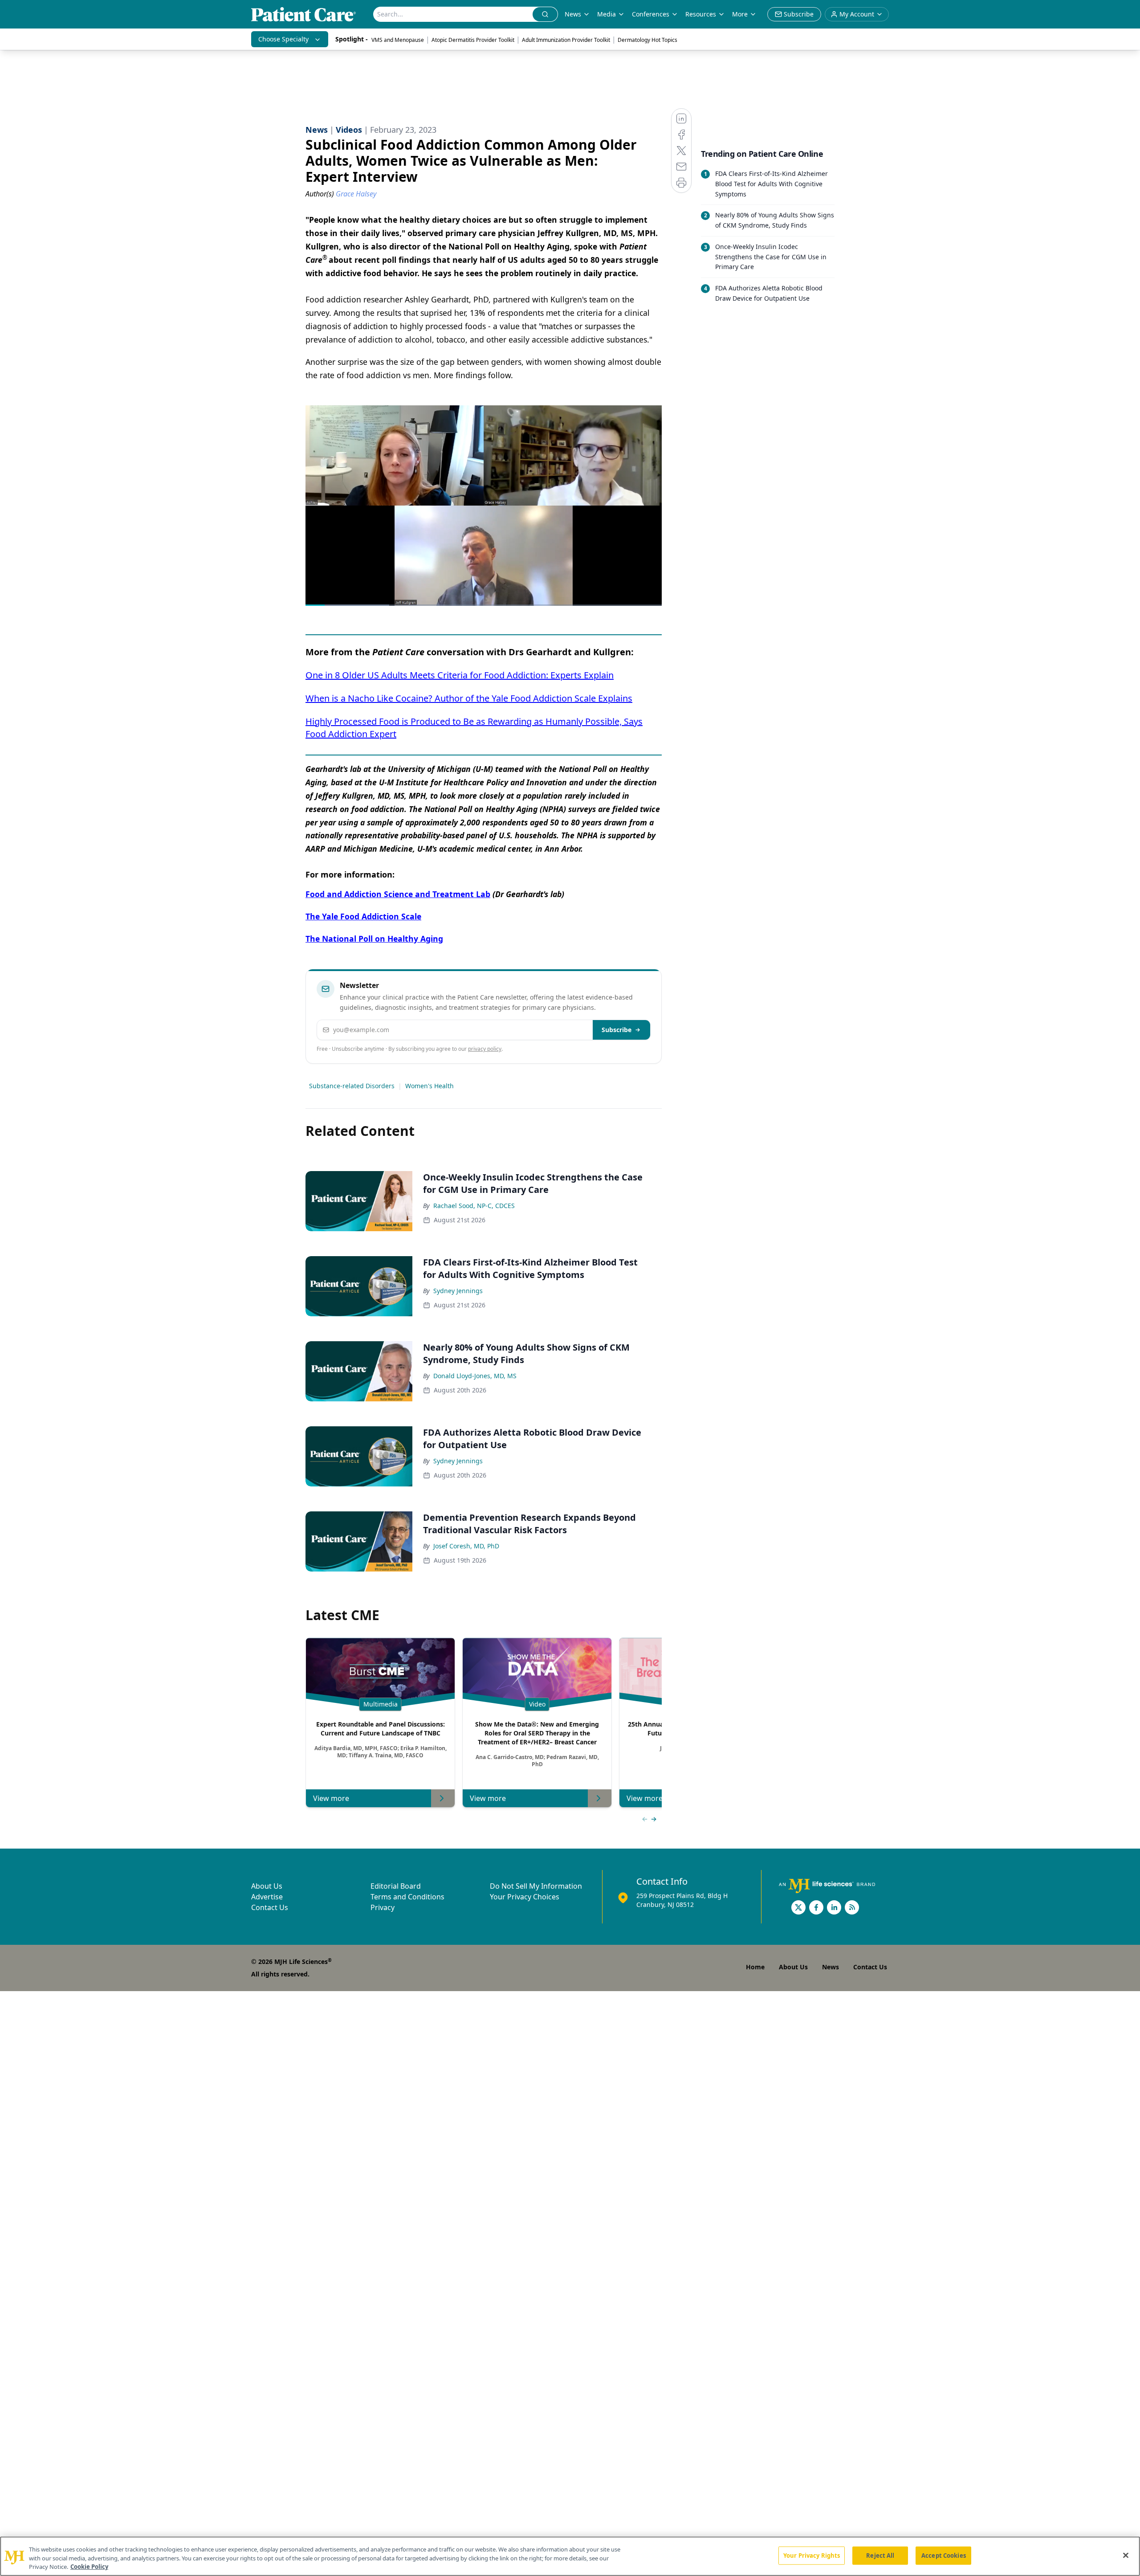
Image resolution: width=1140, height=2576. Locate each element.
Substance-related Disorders (352, 1086)
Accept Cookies (944, 2555)
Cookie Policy (89, 2567)
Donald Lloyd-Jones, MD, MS (475, 1376)
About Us (267, 1886)
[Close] (1126, 2555)
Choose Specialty (283, 39)
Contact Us (270, 1907)
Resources (701, 14)
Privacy (383, 1907)
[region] (570, 2556)
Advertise (267, 1897)
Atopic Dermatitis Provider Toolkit (473, 40)
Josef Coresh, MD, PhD (466, 1546)
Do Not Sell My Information (536, 1886)
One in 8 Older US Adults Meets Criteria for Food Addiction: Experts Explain (460, 675)
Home (755, 1967)
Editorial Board (396, 1886)
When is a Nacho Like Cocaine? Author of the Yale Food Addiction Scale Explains (469, 698)
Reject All (880, 2555)
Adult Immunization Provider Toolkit (566, 40)
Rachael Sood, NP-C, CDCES (474, 1206)
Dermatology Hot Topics (647, 40)
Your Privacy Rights (812, 2555)
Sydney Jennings (458, 1291)
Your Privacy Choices (525, 1897)
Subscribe (617, 1030)
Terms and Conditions (407, 1897)
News (573, 14)
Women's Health (430, 1086)
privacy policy (485, 1049)
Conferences (651, 14)
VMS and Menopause (398, 40)
